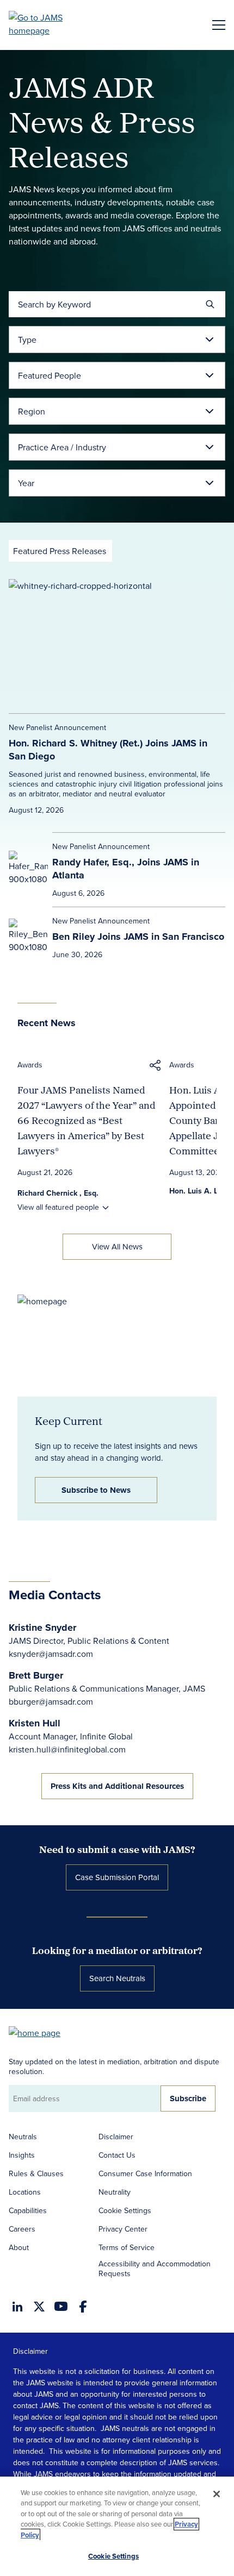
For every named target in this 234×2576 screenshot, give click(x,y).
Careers (22, 2229)
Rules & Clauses (36, 2173)
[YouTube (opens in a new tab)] (61, 2306)
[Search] (210, 304)
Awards (30, 1065)
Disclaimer (116, 2137)
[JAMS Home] (51, 24)
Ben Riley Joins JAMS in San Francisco (138, 937)
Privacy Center (123, 2229)
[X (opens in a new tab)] (39, 2307)
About (19, 2247)
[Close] (217, 2494)
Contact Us (117, 2155)
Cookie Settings (125, 2210)
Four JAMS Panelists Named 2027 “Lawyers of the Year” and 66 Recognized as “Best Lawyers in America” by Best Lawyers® (86, 1120)
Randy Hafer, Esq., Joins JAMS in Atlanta (126, 869)
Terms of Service (127, 2247)
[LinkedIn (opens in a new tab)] (17, 2307)
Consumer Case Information (145, 2173)
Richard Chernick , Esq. (58, 1193)
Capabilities (28, 2210)
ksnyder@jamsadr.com (51, 1654)
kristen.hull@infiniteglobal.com (67, 1749)
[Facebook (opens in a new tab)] (83, 2307)
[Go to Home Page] (40, 2032)
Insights (22, 2155)
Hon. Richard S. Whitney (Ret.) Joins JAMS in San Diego (108, 750)
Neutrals (23, 2137)
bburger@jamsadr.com (51, 1701)
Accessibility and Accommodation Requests (155, 2269)
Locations (25, 2192)
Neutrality (115, 2192)
